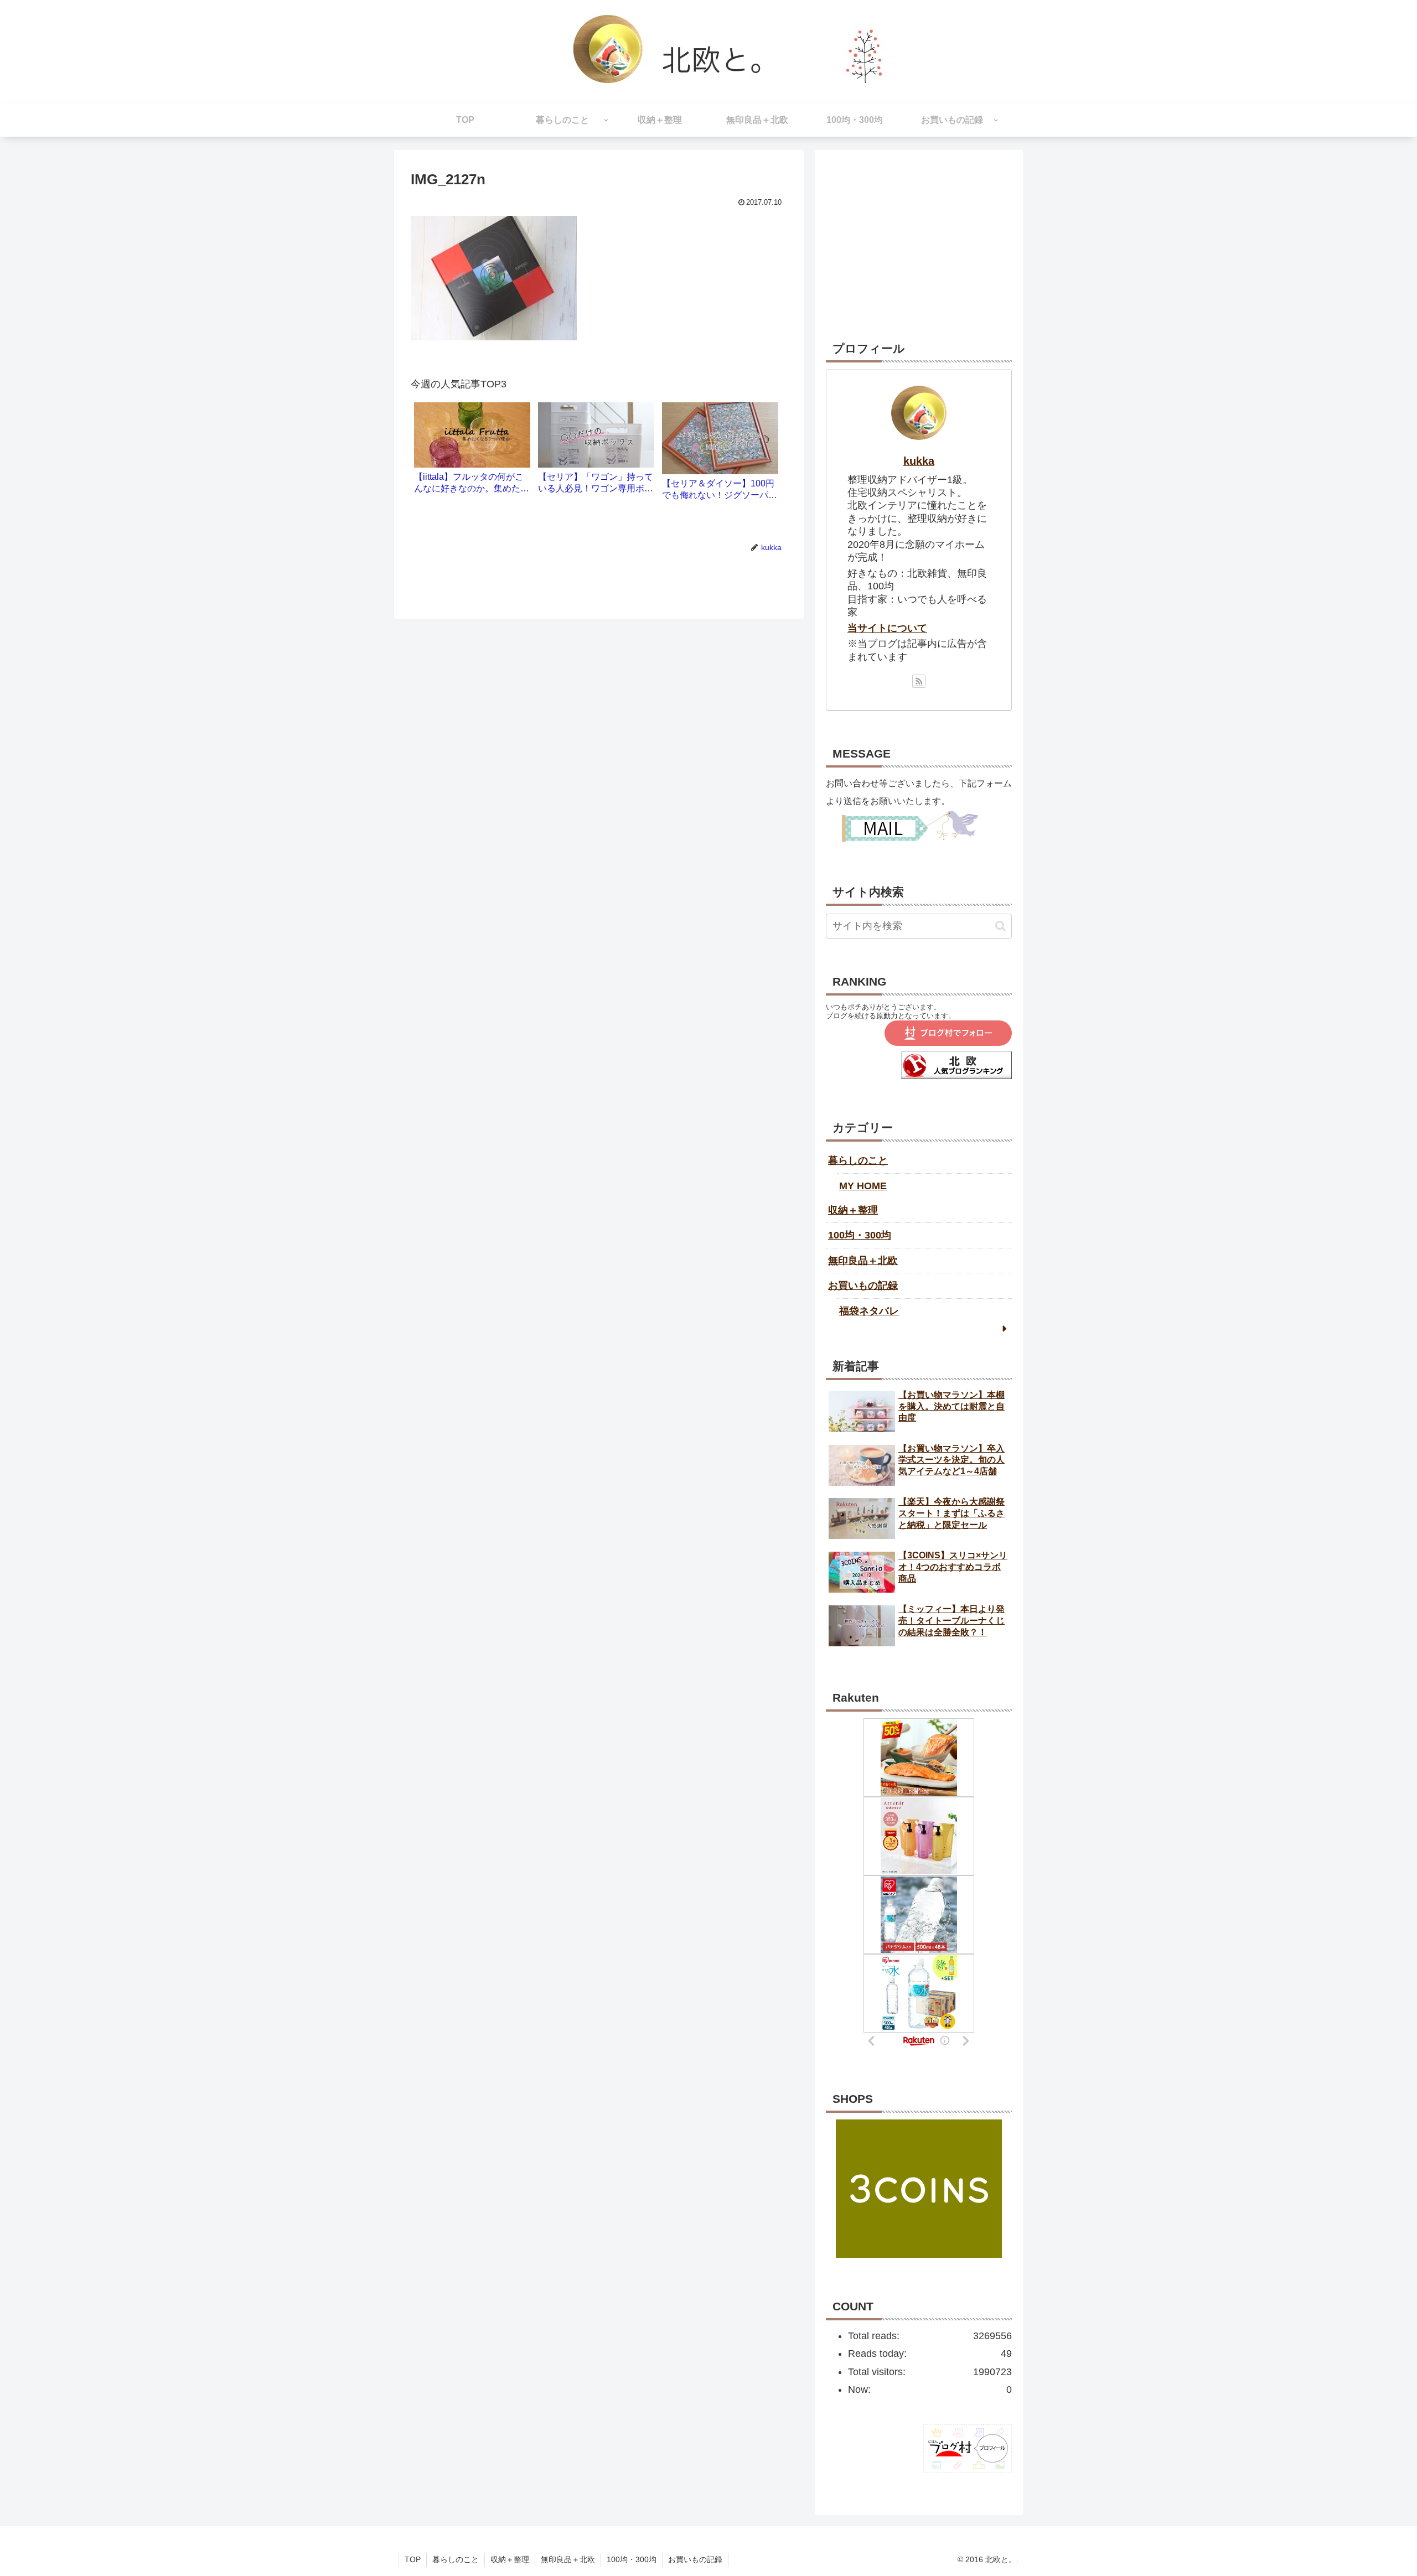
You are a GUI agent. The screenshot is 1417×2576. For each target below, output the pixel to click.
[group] (472, 452)
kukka (919, 461)
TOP (413, 2559)
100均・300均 (860, 1235)
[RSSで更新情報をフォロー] (919, 681)
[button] (1000, 926)
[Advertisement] (919, 230)
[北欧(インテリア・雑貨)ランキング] (956, 1076)
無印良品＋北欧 (863, 1261)
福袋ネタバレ (869, 1311)
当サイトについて (887, 628)
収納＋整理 (853, 1210)
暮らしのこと (858, 1160)
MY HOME (863, 1186)
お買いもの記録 (863, 1286)
